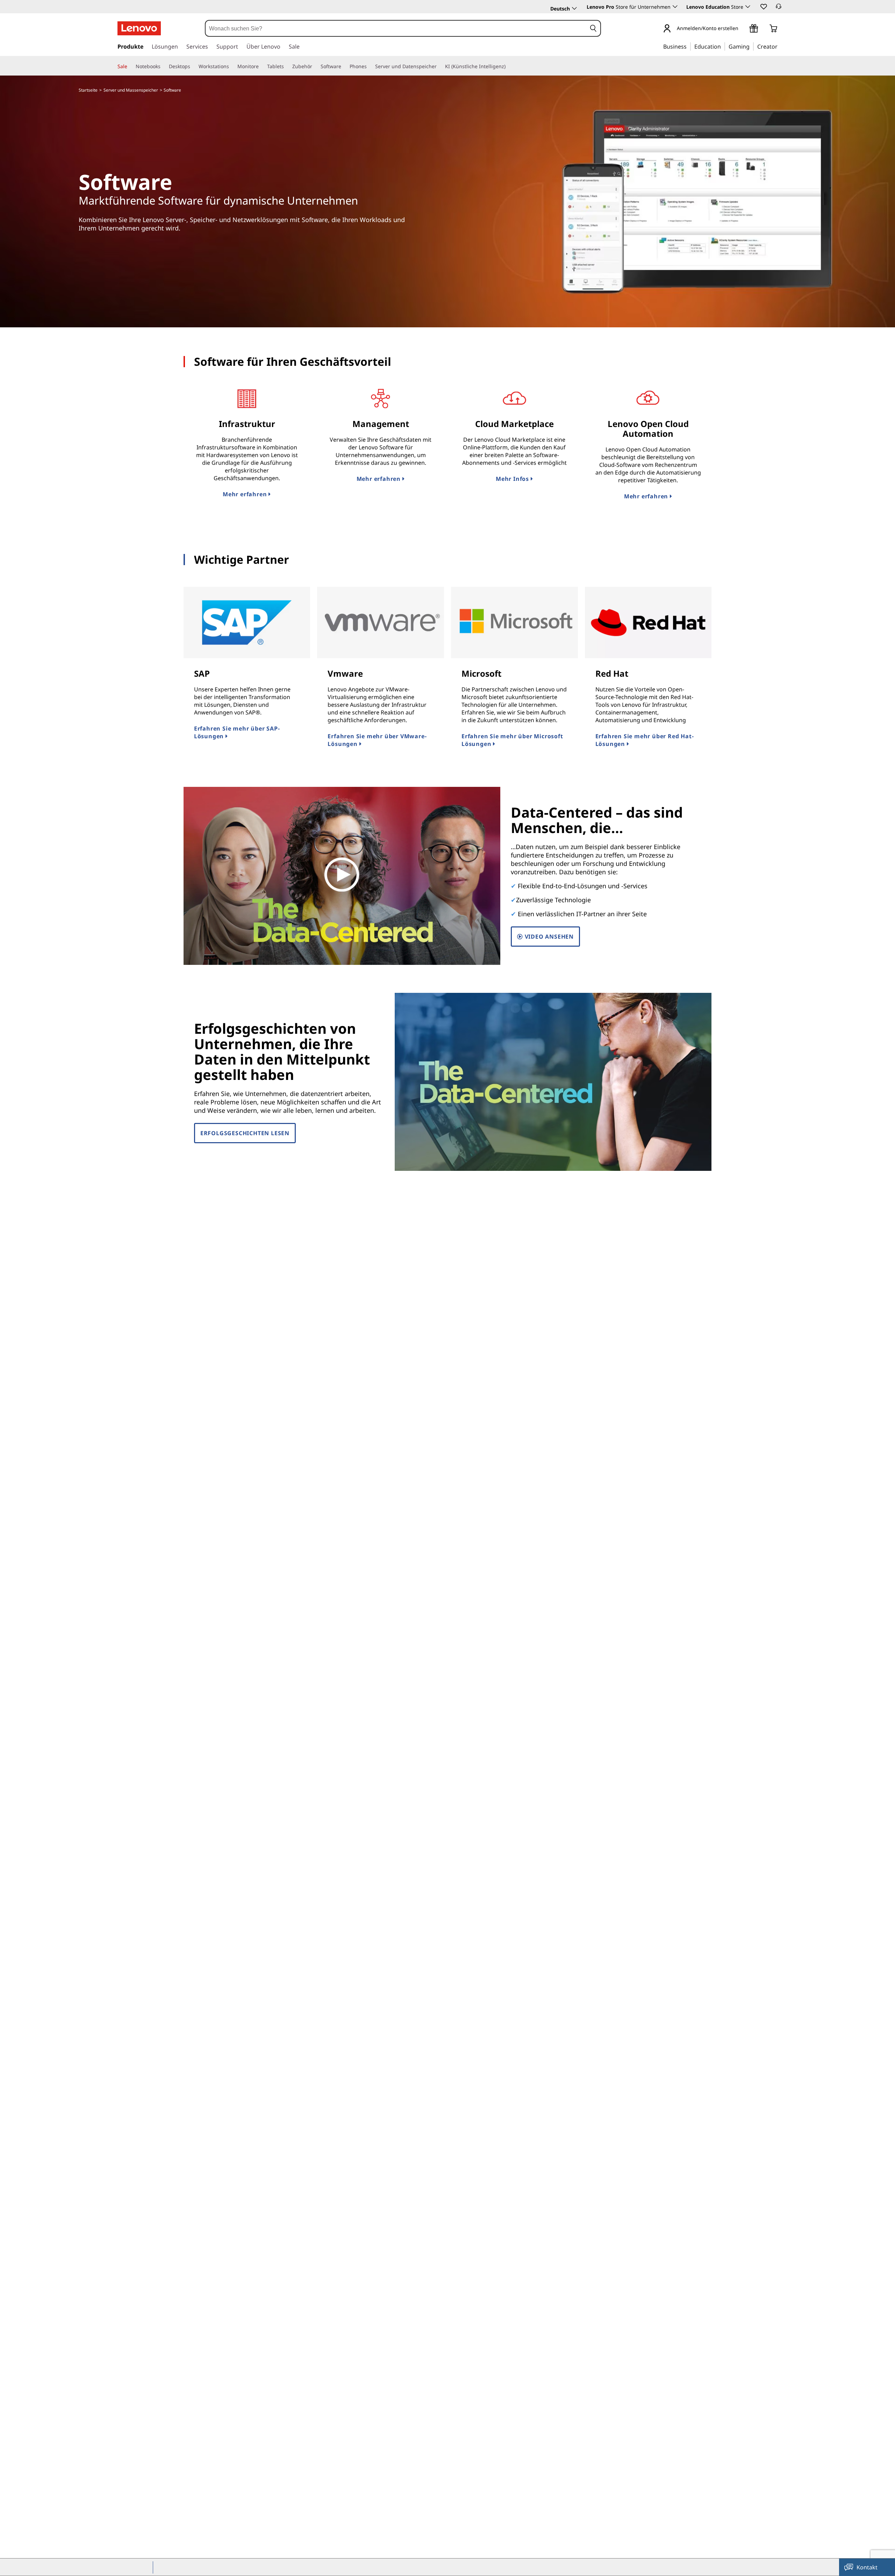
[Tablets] (287, 66)
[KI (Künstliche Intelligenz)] (508, 66)
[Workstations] (232, 66)
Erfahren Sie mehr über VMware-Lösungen (377, 740)
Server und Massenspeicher (131, 90)
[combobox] (396, 28)
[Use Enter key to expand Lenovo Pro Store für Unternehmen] (675, 7)
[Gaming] (752, 46)
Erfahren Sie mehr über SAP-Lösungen (237, 732)
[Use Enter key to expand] (743, 29)
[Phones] (370, 66)
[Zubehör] (315, 66)
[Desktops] (193, 66)
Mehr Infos (513, 479)
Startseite (88, 90)
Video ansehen (548, 937)
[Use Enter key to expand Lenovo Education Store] (748, 7)
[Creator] (780, 46)
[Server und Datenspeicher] (439, 66)
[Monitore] (262, 66)
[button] (763, 6)
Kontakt (867, 2567)
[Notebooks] (163, 66)
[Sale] (130, 66)
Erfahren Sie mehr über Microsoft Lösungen (512, 740)
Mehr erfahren (246, 494)
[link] (779, 8)
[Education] (723, 46)
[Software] (344, 66)
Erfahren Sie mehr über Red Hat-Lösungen (645, 740)
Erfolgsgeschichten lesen (245, 1133)
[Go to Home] (139, 28)
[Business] (689, 46)
